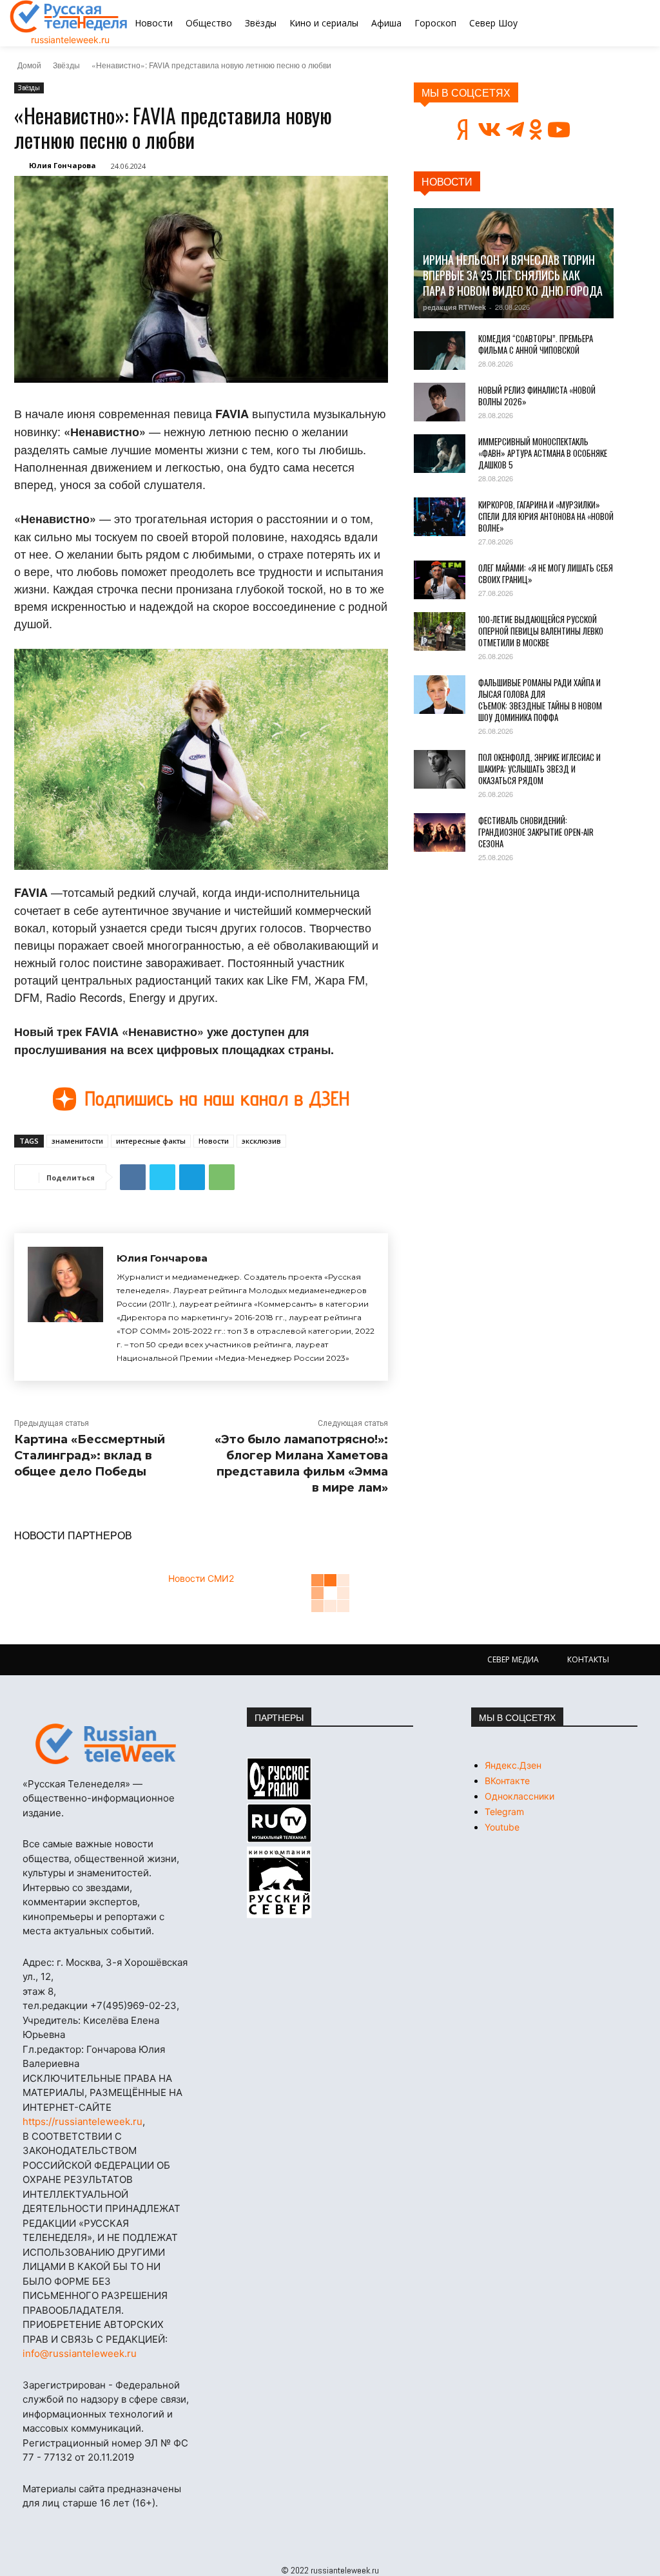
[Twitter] (162, 1177)
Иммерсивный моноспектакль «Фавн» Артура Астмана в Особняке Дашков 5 (543, 453)
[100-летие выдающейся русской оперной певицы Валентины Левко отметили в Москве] (440, 631)
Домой (29, 65)
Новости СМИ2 (201, 1578)
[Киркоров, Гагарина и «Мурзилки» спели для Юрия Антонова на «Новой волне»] (440, 517)
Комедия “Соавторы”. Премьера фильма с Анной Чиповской (536, 344)
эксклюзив (261, 1141)
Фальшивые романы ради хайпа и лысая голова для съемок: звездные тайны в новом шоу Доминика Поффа (540, 700)
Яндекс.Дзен (513, 1765)
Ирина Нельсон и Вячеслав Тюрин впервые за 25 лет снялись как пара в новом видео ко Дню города (513, 275)
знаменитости (77, 1141)
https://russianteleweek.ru (82, 2121)
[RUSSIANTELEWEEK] (69, 16)
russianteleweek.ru (70, 40)
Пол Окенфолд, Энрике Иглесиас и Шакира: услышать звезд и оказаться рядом (539, 769)
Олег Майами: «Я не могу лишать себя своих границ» (546, 573)
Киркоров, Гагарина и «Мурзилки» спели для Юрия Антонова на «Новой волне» (546, 516)
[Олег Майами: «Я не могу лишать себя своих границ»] (440, 580)
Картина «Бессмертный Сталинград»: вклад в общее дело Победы (90, 1456)
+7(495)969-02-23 (133, 2005)
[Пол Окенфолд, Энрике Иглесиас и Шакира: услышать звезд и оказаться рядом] (440, 769)
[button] (604, 23)
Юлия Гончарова (63, 165)
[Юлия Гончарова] (65, 1307)
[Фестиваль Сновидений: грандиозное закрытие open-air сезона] (440, 832)
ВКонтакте (507, 1781)
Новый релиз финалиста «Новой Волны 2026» (537, 396)
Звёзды (66, 65)
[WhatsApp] (222, 1177)
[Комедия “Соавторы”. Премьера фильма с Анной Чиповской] (440, 351)
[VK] (133, 1177)
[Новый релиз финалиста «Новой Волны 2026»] (440, 402)
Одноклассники (519, 1796)
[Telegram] (192, 1177)
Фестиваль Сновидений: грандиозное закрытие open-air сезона (536, 832)
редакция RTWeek (454, 307)
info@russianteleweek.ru (80, 2353)
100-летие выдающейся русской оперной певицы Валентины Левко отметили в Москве (541, 631)
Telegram (504, 1812)
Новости (214, 1141)
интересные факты (151, 1141)
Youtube (502, 1827)
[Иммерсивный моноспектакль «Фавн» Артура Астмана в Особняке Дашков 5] (440, 454)
